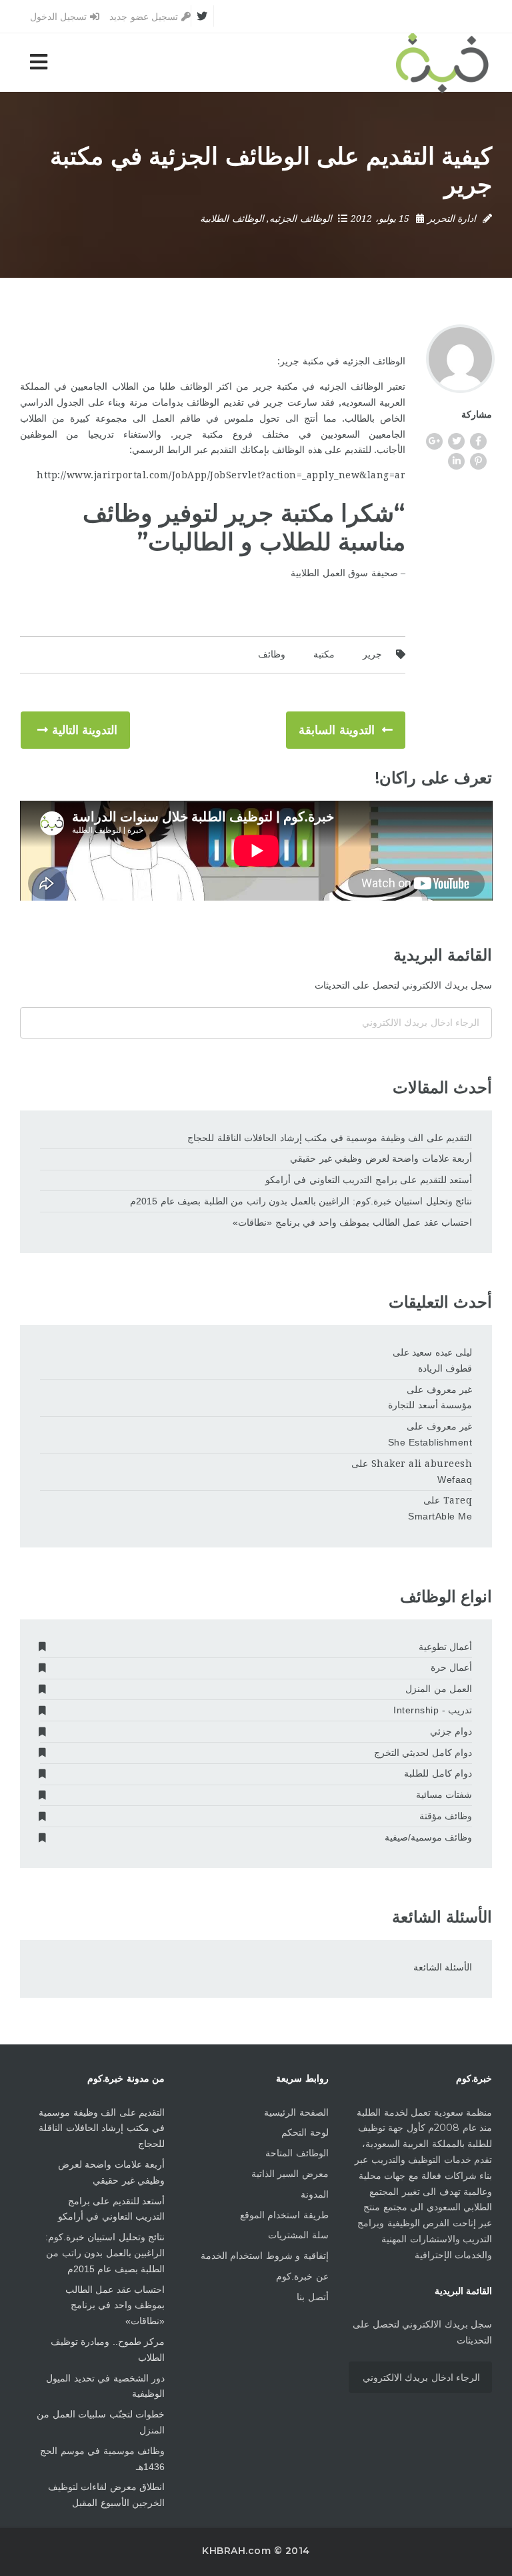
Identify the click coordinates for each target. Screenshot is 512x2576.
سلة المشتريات (298, 2235)
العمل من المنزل (439, 1689)
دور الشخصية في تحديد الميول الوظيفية (105, 2386)
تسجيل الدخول (60, 17)
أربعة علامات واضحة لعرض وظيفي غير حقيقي (381, 1158)
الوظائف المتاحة (297, 2153)
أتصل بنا (313, 2297)
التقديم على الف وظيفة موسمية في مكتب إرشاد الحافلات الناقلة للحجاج (330, 1138)
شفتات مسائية (444, 1795)
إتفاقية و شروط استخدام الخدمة (265, 2256)
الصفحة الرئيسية (296, 2112)
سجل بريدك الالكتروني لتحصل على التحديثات (404, 985)
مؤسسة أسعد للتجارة (430, 1405)
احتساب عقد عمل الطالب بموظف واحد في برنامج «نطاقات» (352, 1222)
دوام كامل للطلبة (438, 1773)
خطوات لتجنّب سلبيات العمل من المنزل (101, 2422)
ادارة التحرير (452, 218)
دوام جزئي (451, 1731)
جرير (372, 654)
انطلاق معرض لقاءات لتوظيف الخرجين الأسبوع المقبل (106, 2495)
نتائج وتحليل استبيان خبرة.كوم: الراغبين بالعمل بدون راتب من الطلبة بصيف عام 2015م (301, 1201)
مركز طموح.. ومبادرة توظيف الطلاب (108, 2350)
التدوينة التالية (85, 730)
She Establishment (430, 1442)
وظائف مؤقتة (446, 1816)
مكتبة (324, 654)
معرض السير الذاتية (290, 2174)
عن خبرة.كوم (302, 2276)
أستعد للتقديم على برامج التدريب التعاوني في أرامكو (369, 1180)
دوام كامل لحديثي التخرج (423, 1753)
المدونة (315, 2194)
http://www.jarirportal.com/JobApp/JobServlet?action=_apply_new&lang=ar (221, 475)
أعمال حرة (452, 1667)
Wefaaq (455, 1480)
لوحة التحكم (305, 2132)
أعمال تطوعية (446, 1647)
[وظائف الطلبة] (442, 62)
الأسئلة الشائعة (443, 1967)
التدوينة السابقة (337, 730)
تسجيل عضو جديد (145, 17)
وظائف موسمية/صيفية (429, 1837)
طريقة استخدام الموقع (284, 2215)
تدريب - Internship (433, 1710)
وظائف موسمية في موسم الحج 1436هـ (102, 2459)
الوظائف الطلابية (232, 218)
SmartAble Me (440, 1516)
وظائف (272, 654)
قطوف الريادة (445, 1368)
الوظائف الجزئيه (301, 218)
